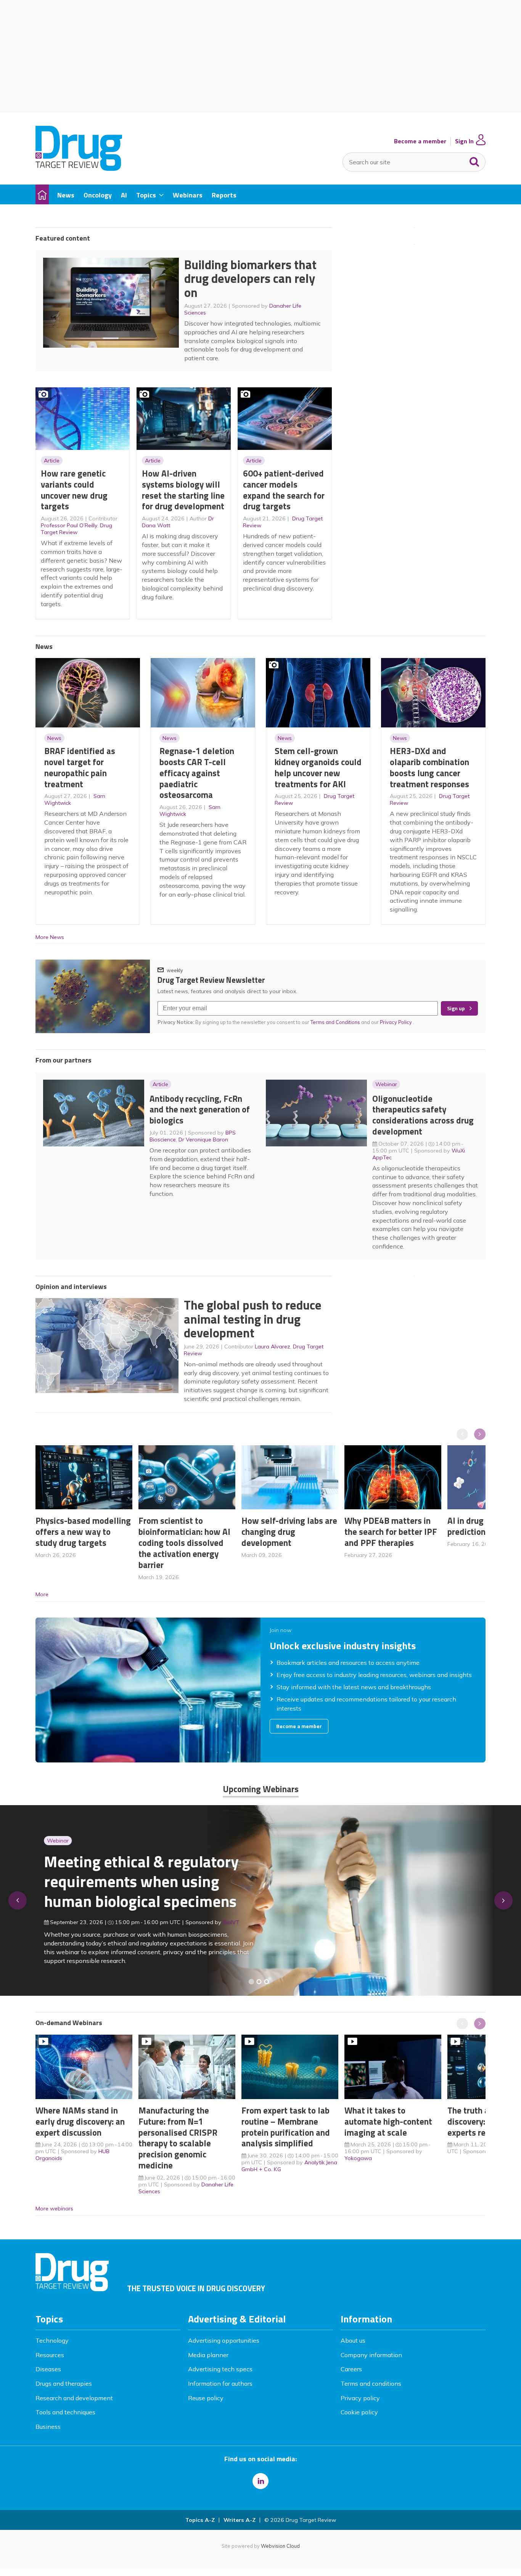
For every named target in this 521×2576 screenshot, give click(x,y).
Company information (371, 2355)
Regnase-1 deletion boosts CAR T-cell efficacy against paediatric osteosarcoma (197, 773)
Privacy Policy (396, 1022)
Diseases (48, 2369)
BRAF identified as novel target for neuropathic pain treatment (80, 767)
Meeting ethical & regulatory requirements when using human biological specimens (133, 1881)
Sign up (456, 1008)
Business (48, 2427)
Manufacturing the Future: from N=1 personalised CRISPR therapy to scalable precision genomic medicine (178, 2138)
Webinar (386, 1084)
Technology (52, 2340)
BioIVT (223, 1922)
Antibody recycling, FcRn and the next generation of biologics (200, 1110)
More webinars (54, 2208)
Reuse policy (206, 2398)
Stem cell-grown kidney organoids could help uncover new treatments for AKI (318, 767)
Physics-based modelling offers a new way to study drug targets (83, 1532)
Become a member (420, 141)
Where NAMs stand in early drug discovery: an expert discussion (80, 2121)
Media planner (208, 2355)
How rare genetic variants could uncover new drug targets (74, 490)
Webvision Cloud (280, 2546)
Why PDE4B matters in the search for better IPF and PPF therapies (391, 1532)
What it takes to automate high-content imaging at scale (388, 2121)
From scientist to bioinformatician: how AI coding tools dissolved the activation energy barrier (184, 1542)
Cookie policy (359, 2412)
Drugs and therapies (64, 2383)
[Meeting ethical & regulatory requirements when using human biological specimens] (251, 1982)
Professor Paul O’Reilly (69, 525)
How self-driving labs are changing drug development (289, 1532)
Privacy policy (360, 2398)
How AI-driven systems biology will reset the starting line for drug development (183, 490)
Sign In (464, 141)
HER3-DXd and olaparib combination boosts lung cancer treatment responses (429, 767)
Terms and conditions (371, 2383)
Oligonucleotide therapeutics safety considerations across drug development (423, 1115)
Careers (351, 2369)
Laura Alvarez (273, 1347)
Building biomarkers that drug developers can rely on (250, 278)
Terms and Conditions (335, 1022)
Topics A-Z (200, 2520)
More (42, 1594)
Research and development (74, 2398)
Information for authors (220, 2383)
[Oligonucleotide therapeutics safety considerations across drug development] (267, 1982)
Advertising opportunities (224, 2340)
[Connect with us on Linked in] (260, 2481)
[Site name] (79, 169)
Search (474, 160)
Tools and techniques (65, 2412)
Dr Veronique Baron (203, 1140)
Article (52, 461)
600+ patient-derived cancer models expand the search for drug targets (284, 490)
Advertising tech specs (220, 2369)
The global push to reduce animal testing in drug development (253, 1319)
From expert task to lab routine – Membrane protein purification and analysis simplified (286, 2127)
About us (353, 2340)
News (54, 738)
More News (50, 937)
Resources (50, 2355)
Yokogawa (358, 2158)
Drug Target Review (76, 529)
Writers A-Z (240, 2520)
